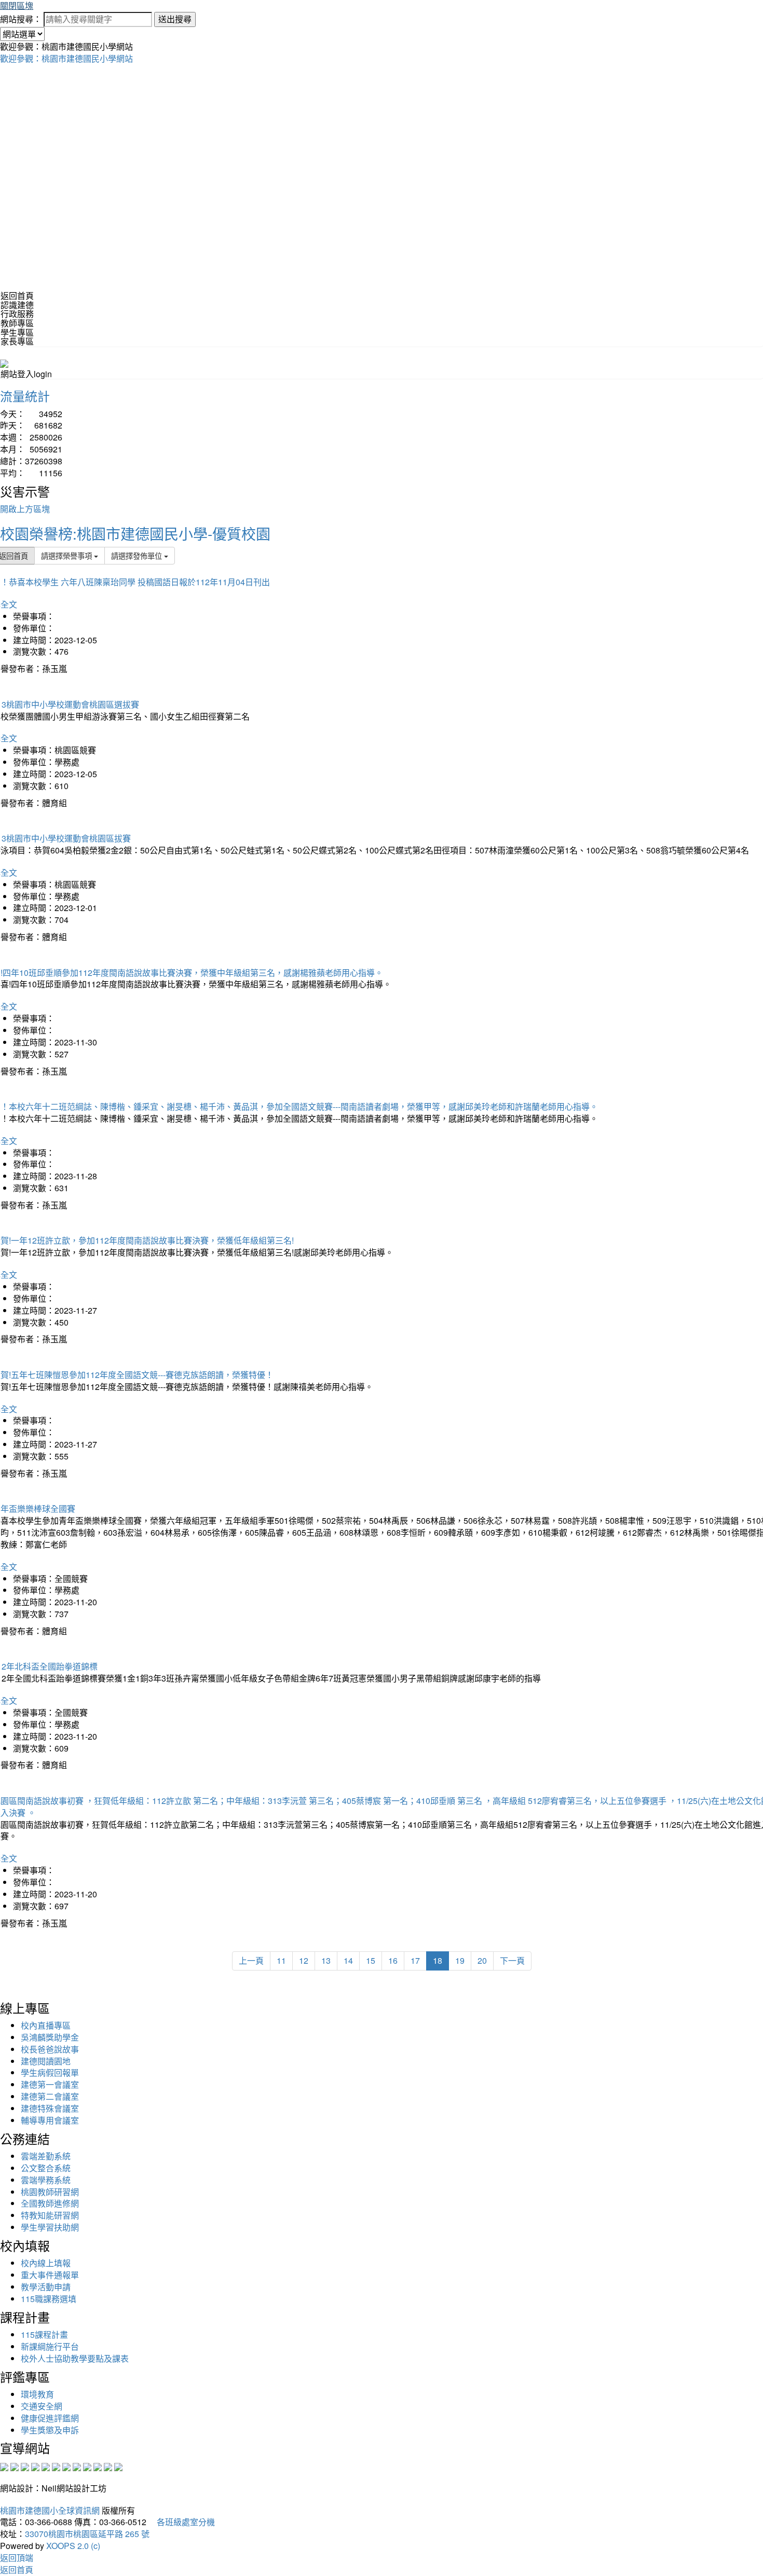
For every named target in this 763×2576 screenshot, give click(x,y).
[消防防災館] (46, 2466)
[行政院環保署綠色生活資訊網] (35, 2466)
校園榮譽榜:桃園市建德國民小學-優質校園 (135, 533)
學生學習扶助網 (50, 2227)
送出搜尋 (175, 19)
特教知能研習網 (50, 2215)
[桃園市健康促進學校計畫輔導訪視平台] (118, 2466)
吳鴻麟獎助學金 (50, 2037)
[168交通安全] (4, 2466)
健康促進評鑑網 (50, 2418)
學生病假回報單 (50, 2072)
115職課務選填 (49, 2299)
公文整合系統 (46, 2168)
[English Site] (4, 362)
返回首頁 (17, 295)
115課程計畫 (44, 2334)
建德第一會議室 (50, 2084)
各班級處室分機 (182, 2522)
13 (326, 1960)
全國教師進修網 (50, 2203)
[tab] (382, 305)
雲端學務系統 (46, 2180)
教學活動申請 (46, 2287)
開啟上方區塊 (25, 509)
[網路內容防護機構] (25, 2466)
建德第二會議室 (50, 2096)
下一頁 (512, 1960)
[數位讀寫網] (77, 2466)
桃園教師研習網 (50, 2192)
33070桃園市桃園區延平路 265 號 (87, 2534)
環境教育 (37, 2394)
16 (393, 1960)
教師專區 (17, 323)
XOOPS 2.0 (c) (73, 2546)
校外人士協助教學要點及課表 (75, 2358)
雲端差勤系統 (46, 2156)
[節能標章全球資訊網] (56, 2466)
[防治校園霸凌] (66, 2466)
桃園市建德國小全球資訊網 (50, 2510)
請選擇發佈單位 (138, 555)
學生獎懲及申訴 (50, 2430)
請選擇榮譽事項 (67, 555)
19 (460, 1960)
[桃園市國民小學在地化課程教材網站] (15, 2466)
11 (281, 1960)
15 (371, 1960)
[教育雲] (87, 2466)
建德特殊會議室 (50, 2108)
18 (438, 1960)
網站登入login (26, 374)
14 (348, 1960)
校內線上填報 (46, 2263)
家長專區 (17, 341)
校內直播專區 (46, 2025)
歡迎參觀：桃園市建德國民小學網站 (66, 58)
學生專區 (17, 332)
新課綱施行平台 (50, 2346)
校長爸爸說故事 (50, 2049)
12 (304, 1960)
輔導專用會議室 (50, 2120)
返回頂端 (17, 2558)
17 (415, 1960)
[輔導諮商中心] (98, 2466)
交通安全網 (42, 2406)
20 (482, 1960)
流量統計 (25, 396)
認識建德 (17, 305)
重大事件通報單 (50, 2275)
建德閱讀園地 (46, 2061)
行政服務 (17, 314)
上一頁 (251, 1960)
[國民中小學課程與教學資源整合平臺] (108, 2466)
